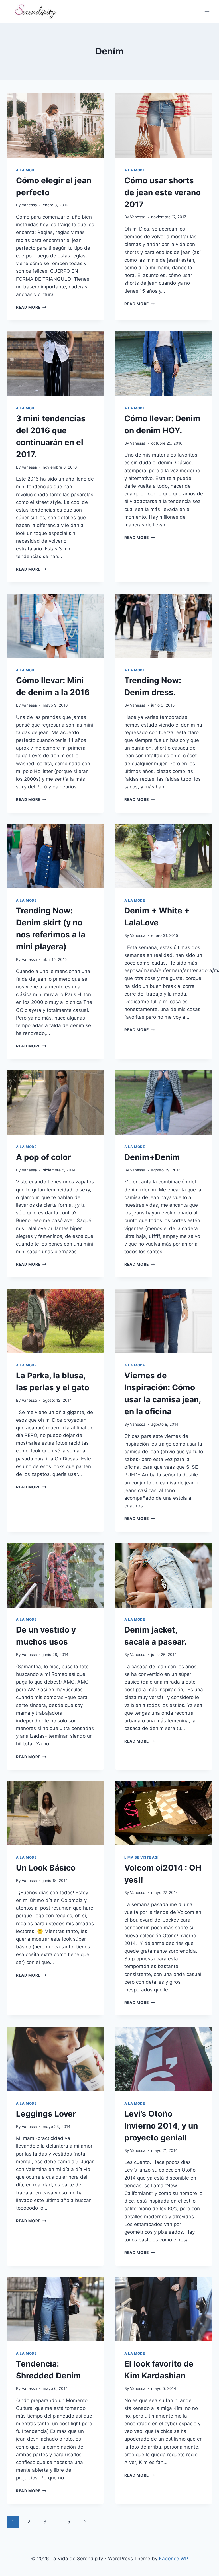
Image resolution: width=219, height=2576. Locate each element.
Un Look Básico (46, 1868)
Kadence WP (174, 2559)
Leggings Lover (46, 2114)
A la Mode (26, 170)
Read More (31, 307)
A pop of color (43, 1157)
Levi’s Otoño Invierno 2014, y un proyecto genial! (161, 2126)
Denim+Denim (152, 1157)
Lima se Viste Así (141, 1857)
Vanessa (29, 205)
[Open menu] (207, 11)
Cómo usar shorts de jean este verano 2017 (163, 192)
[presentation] (55, 126)
